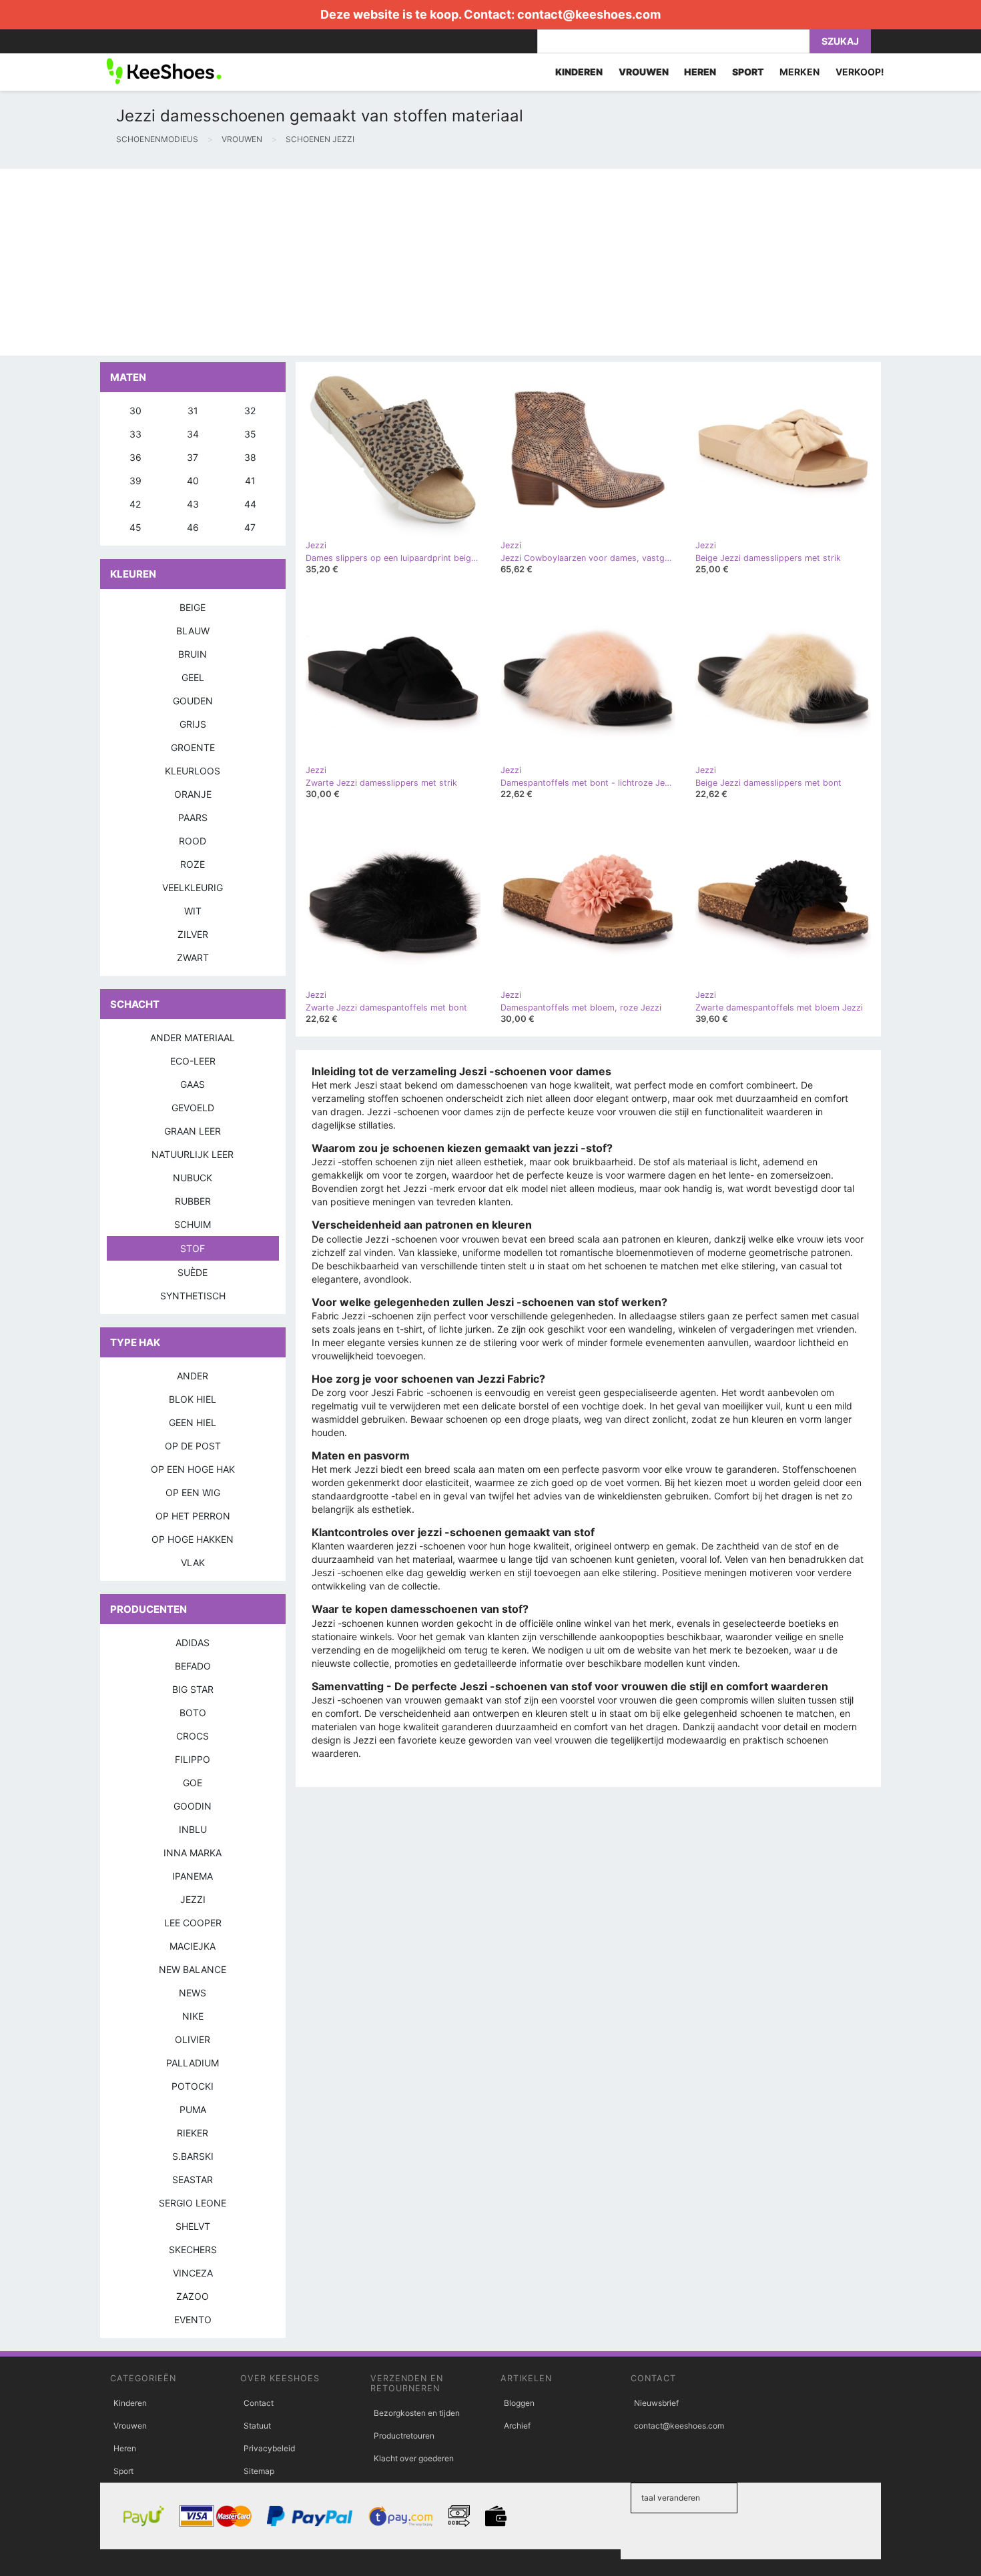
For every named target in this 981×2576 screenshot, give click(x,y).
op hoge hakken (193, 1539)
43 (193, 504)
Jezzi (193, 1899)
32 (250, 411)
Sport (123, 2471)
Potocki (193, 2086)
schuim (193, 1224)
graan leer (193, 1131)
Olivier (193, 2039)
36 (135, 457)
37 (193, 457)
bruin (193, 654)
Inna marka (193, 1853)
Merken (799, 72)
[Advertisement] (400, 262)
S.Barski (193, 2156)
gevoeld (193, 1108)
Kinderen (130, 2403)
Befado (193, 1666)
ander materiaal (193, 1038)
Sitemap (259, 2471)
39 (135, 481)
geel (193, 677)
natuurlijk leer (193, 1154)
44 (250, 504)
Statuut (257, 2426)
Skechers (193, 2249)
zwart (193, 957)
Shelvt (193, 2226)
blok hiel (193, 1399)
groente (193, 747)
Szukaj (840, 41)
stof (193, 1248)
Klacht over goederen (414, 2458)
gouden (193, 701)
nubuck (193, 1178)
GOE (193, 1783)
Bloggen (519, 2403)
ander (193, 1376)
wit (193, 911)
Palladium (193, 2063)
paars (193, 817)
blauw (193, 631)
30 (135, 411)
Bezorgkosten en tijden (417, 2413)
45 (135, 527)
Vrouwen (130, 2426)
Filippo (193, 1759)
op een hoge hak (193, 1469)
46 (193, 527)
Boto (193, 1713)
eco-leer (193, 1061)
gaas (193, 1084)
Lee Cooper (193, 1923)
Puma (193, 2109)
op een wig (193, 1492)
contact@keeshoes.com (589, 14)
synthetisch (193, 1296)
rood (193, 841)
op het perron (193, 1516)
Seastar (193, 2179)
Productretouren (404, 2436)
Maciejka (193, 1946)
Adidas (193, 1643)
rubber (193, 1201)
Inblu (193, 1829)
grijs (193, 724)
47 (250, 527)
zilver (193, 934)
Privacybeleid (269, 2448)
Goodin (193, 1806)
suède (193, 1272)
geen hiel (193, 1422)
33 (135, 434)
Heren (125, 2448)
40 (193, 481)
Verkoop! (860, 72)
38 (250, 457)
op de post (193, 1446)
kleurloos (193, 771)
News (193, 1993)
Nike (193, 2016)
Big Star (193, 1689)
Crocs (193, 1736)
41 (250, 481)
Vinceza (193, 2273)
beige (193, 607)
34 (193, 434)
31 (193, 411)
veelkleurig (193, 887)
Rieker (193, 2133)
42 (135, 504)
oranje (193, 794)
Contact (259, 2403)
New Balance (193, 1969)
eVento (193, 2320)
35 (250, 434)
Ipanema (193, 1876)
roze (193, 864)
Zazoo (193, 2296)
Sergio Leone (193, 2203)
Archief (517, 2426)
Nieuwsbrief (656, 2403)
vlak (193, 1562)
